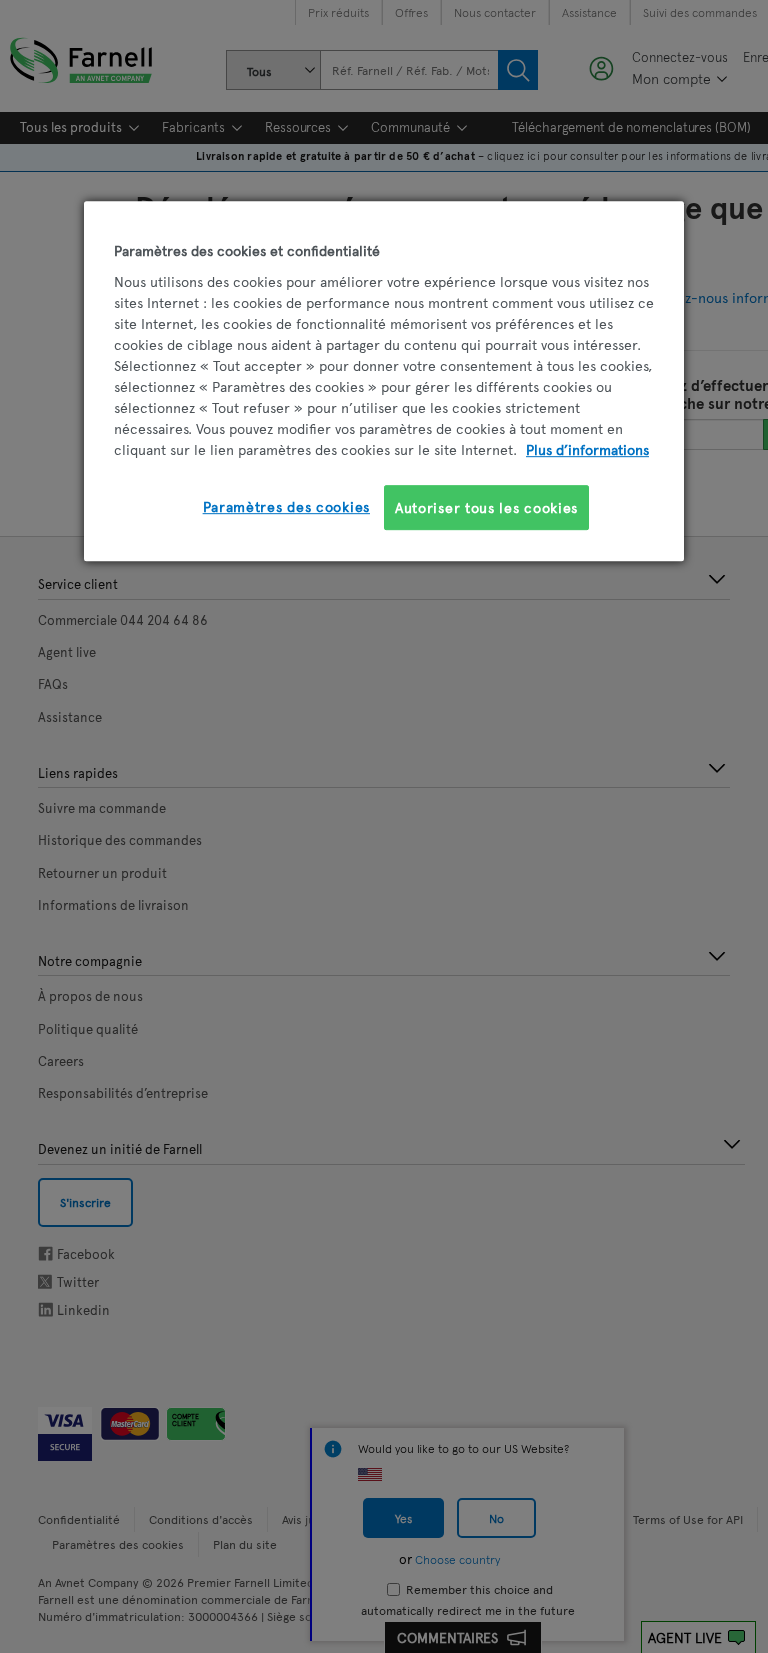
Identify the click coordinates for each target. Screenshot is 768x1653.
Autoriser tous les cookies (486, 507)
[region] (384, 381)
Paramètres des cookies (286, 506)
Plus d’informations (587, 449)
